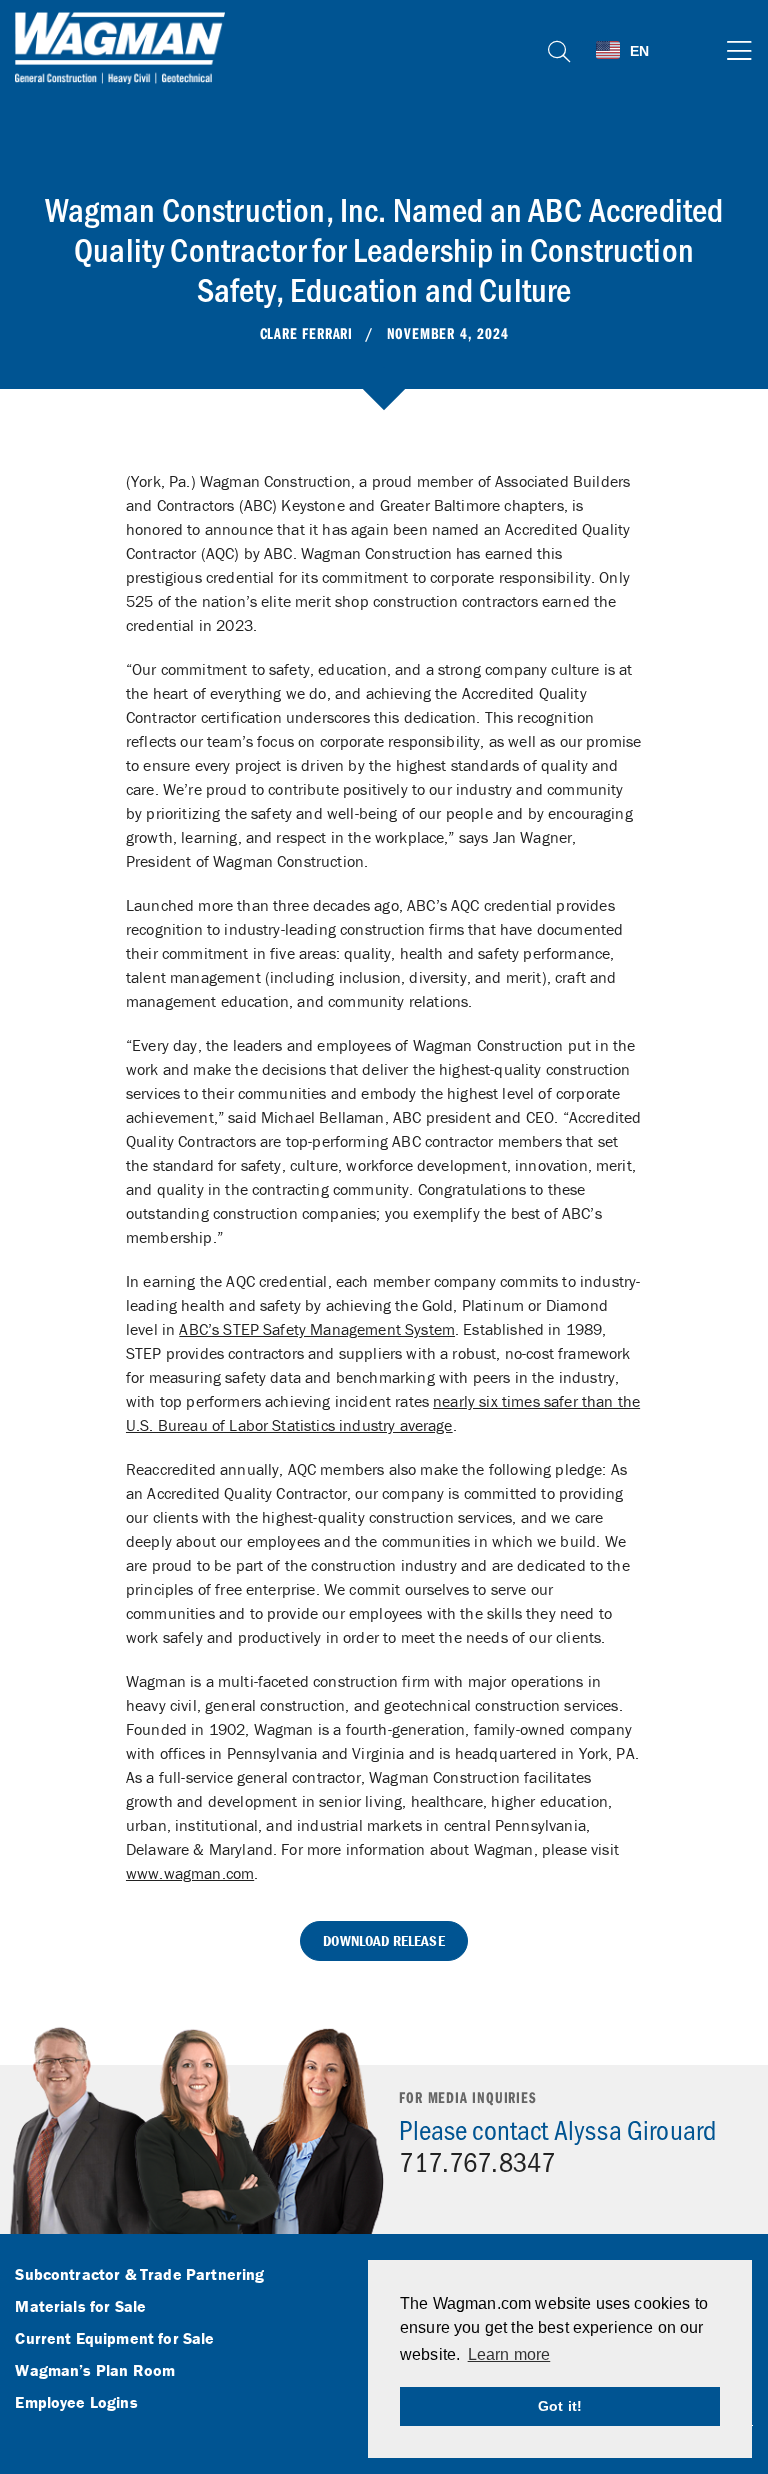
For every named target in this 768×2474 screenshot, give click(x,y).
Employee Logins (76, 2403)
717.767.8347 (477, 2161)
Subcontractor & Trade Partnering (139, 2275)
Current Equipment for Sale (114, 2339)
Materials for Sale (80, 2307)
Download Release (384, 1940)
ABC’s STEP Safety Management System (317, 1329)
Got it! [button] (560, 2406)
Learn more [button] (509, 2354)
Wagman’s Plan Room (95, 2371)
